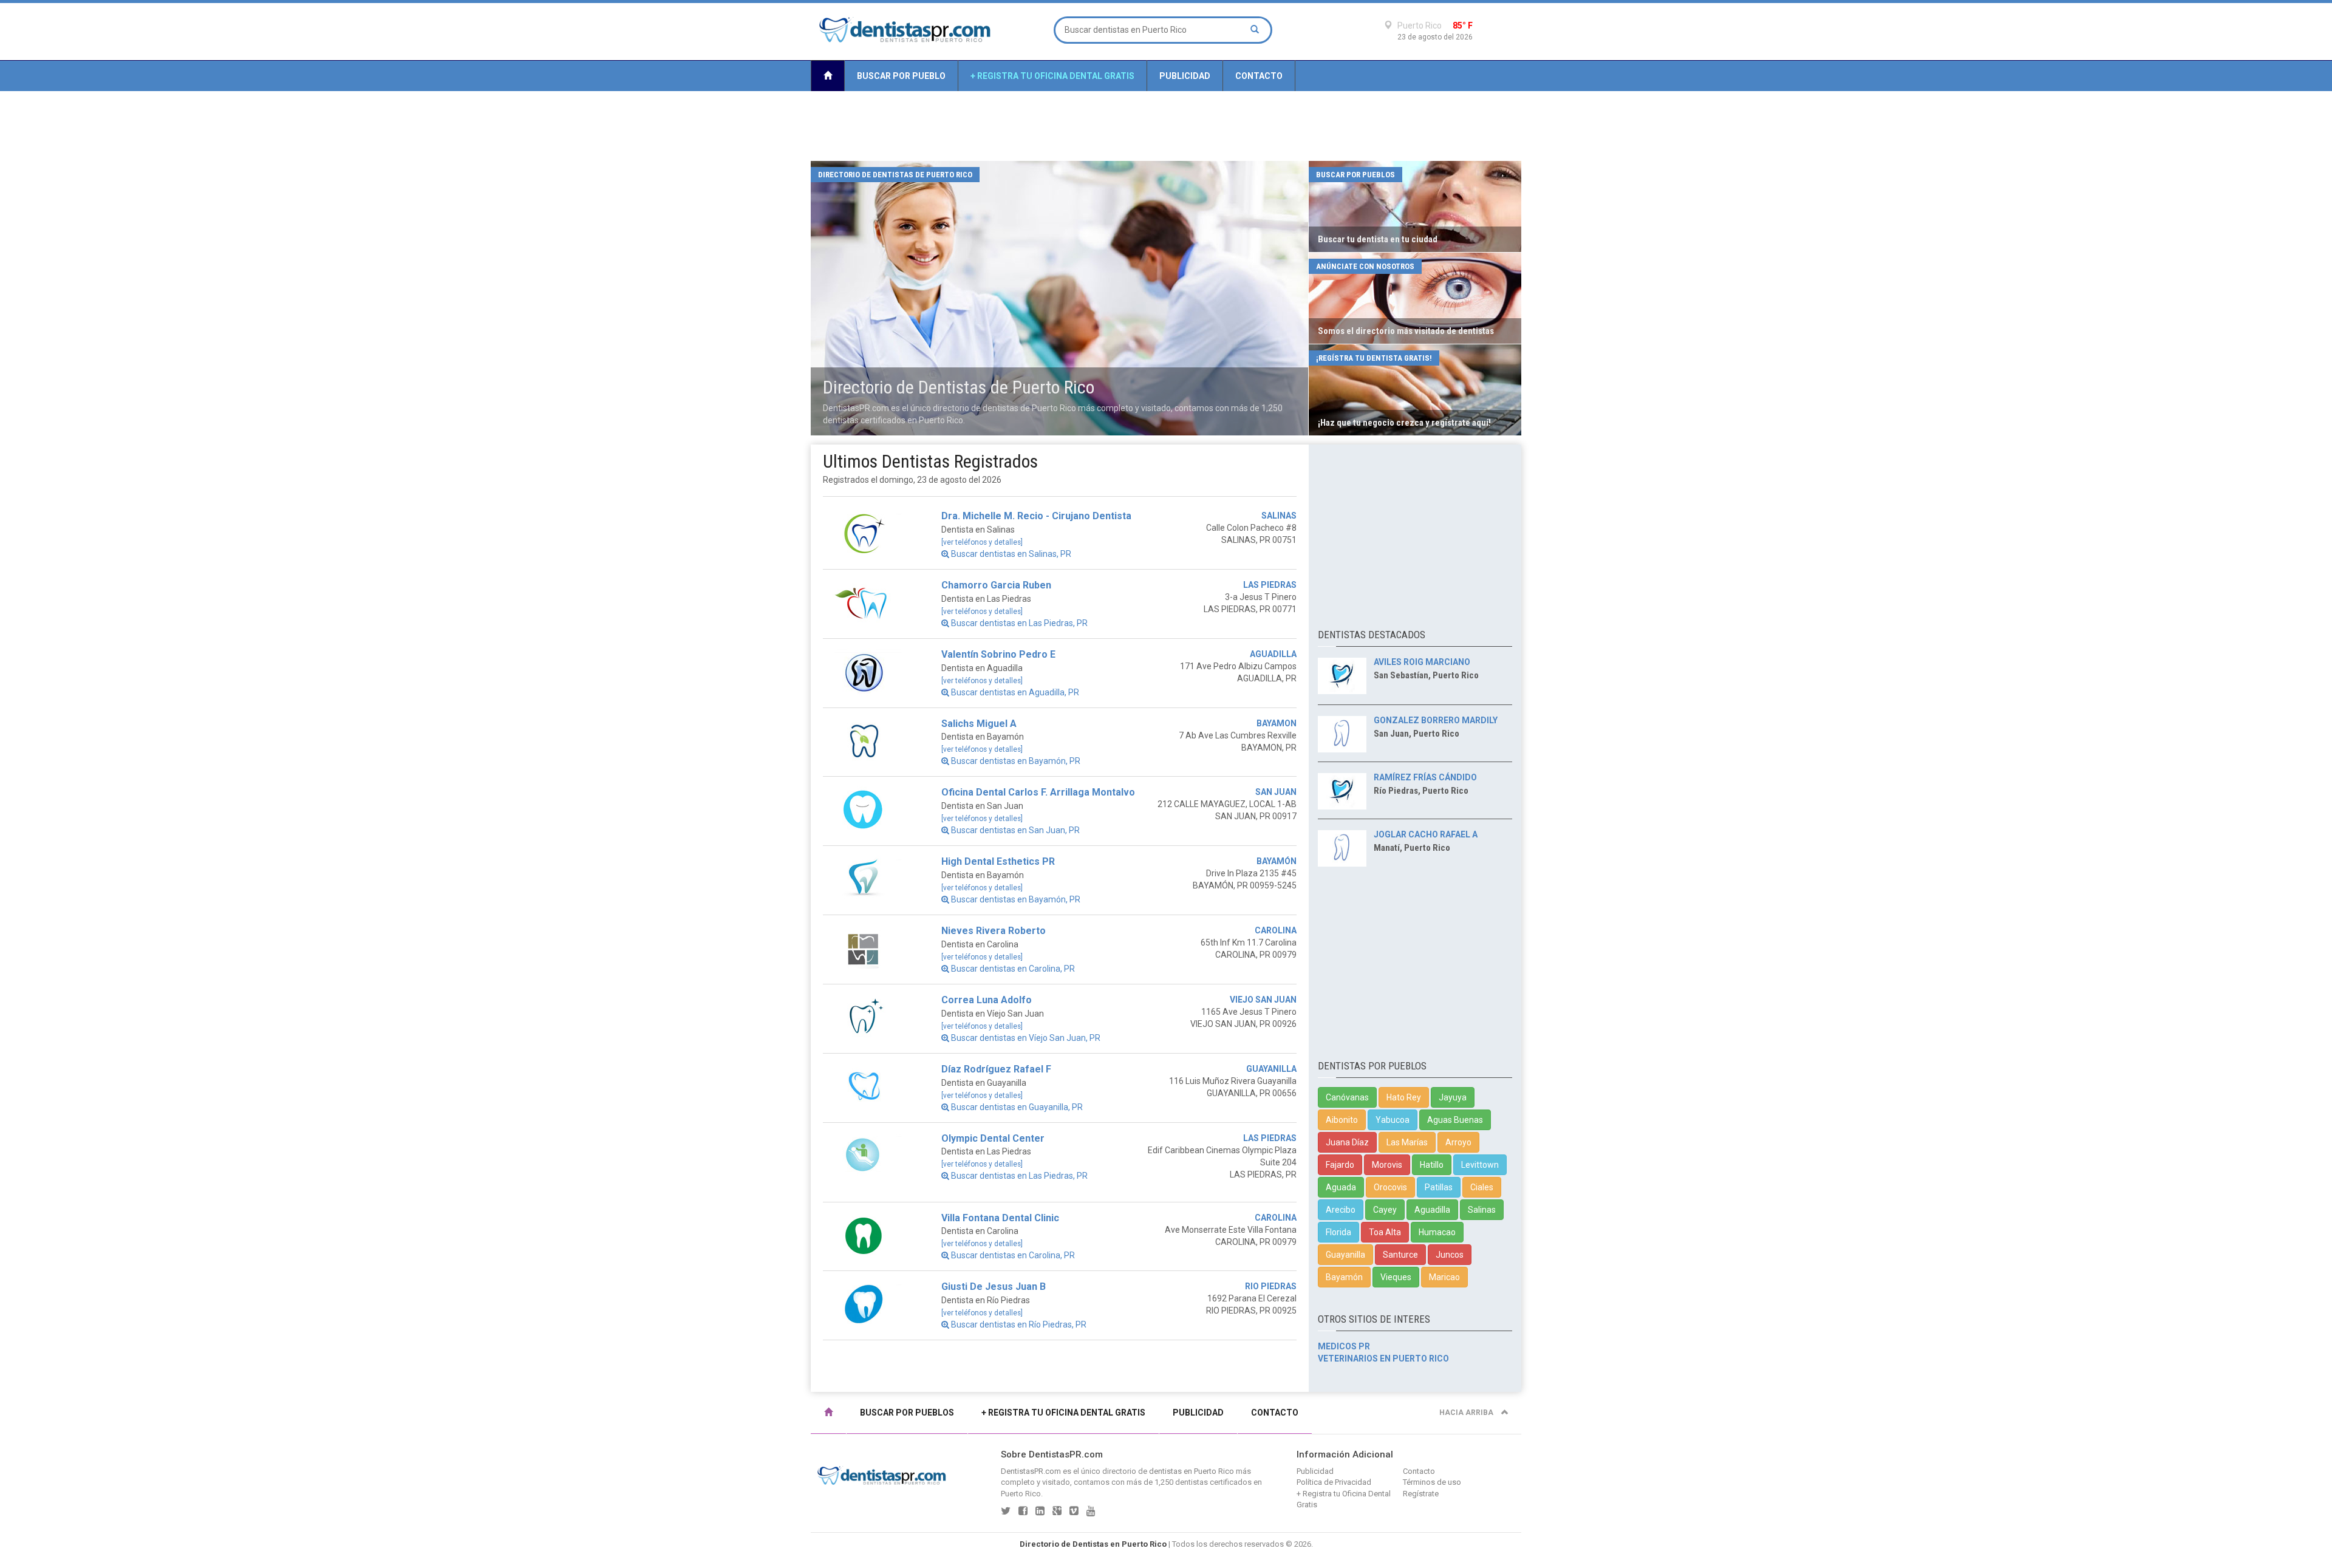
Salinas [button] (1482, 1210)
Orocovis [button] (1390, 1187)
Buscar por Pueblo (901, 76)
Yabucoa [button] (1393, 1120)
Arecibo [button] (1341, 1210)
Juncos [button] (1450, 1255)
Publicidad (1185, 76)
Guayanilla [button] (1345, 1255)
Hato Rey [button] (1404, 1097)
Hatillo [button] (1432, 1165)
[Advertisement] (1166, 126)
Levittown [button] (1480, 1165)
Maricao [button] (1444, 1277)
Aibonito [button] (1342, 1120)
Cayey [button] (1385, 1210)
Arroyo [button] (1458, 1142)
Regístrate (1421, 1494)
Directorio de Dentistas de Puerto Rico (895, 175)
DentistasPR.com (1031, 1471)
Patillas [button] (1439, 1187)
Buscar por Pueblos (907, 1413)
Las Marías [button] (1407, 1142)
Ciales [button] (1482, 1187)
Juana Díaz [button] (1347, 1142)
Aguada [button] (1341, 1187)
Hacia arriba (1467, 1413)
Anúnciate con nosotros (1365, 266)
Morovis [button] (1387, 1165)
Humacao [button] (1437, 1232)
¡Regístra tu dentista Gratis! (1374, 358)
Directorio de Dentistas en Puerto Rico (1093, 1544)
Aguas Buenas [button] (1455, 1120)
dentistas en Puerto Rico (1192, 1471)
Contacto (1259, 76)
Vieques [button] (1396, 1277)
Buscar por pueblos (1355, 175)
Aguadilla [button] (1432, 1210)
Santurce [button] (1400, 1255)
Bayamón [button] (1344, 1277)
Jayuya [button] (1453, 1097)
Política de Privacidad (1334, 1482)
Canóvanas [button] (1347, 1097)
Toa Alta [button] (1385, 1232)
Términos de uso (1432, 1482)
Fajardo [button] (1340, 1165)
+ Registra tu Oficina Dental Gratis (1052, 76)
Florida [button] (1338, 1232)
